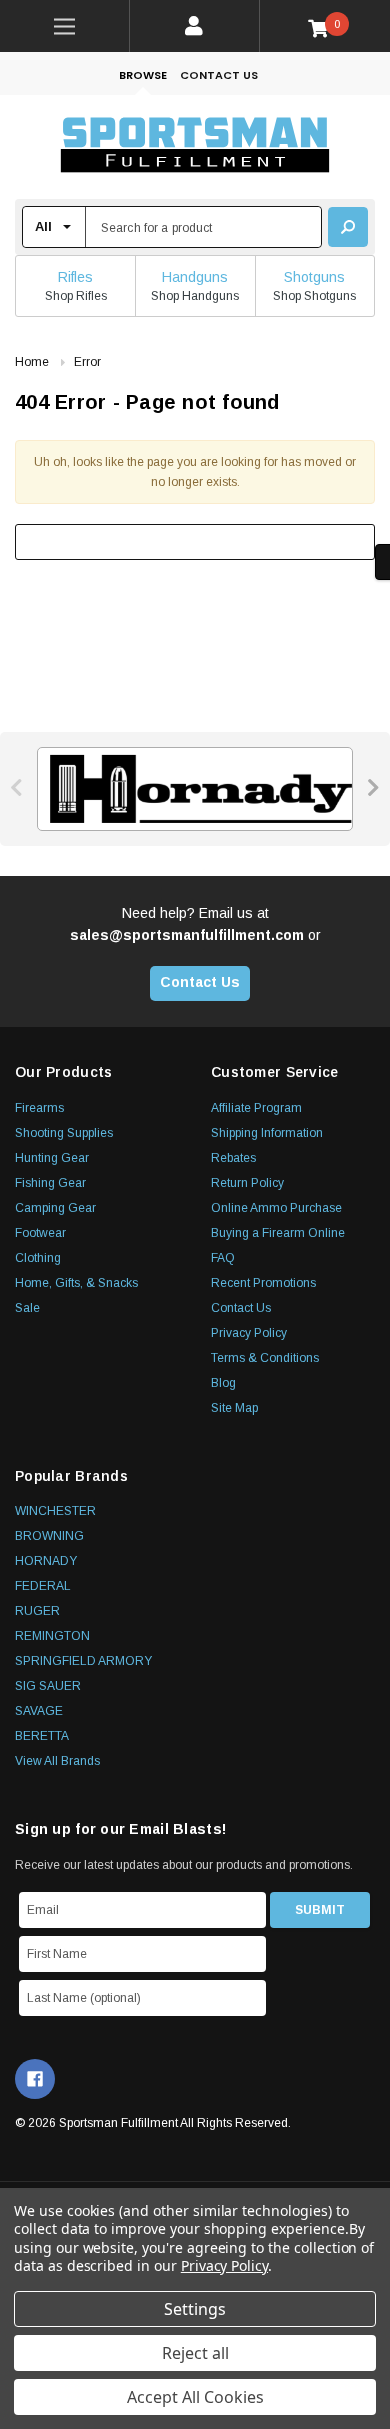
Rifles (75, 277)
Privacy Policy (249, 1333)
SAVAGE (39, 1711)
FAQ (223, 1258)
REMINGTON (52, 1636)
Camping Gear (55, 1208)
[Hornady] (195, 789)
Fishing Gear (50, 1183)
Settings (195, 2309)
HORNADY (46, 1561)
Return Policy (247, 1183)
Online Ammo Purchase (276, 1208)
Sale (27, 1308)
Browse (143, 75)
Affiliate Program (256, 1108)
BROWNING (49, 1536)
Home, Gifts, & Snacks (76, 1283)
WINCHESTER (55, 1511)
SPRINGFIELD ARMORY (83, 1661)
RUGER (37, 1611)
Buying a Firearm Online (278, 1233)
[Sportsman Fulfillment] (195, 147)
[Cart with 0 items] (325, 27)
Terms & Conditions (265, 1358)
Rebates (233, 1158)
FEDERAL (43, 1586)
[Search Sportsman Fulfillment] (348, 227)
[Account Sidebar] (195, 26)
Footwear (40, 1233)
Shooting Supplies (64, 1133)
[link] (65, 26)
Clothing (38, 1258)
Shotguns (314, 277)
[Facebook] (35, 2079)
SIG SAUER (48, 1686)
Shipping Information (267, 1133)
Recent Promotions (263, 1283)
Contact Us (219, 75)
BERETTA (42, 1736)
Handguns (195, 277)
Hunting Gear (52, 1158)
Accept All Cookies (195, 2397)
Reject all (195, 2353)
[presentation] (17, 787)
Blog (223, 1383)
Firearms (39, 1108)
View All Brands (57, 1761)
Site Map (234, 1408)
